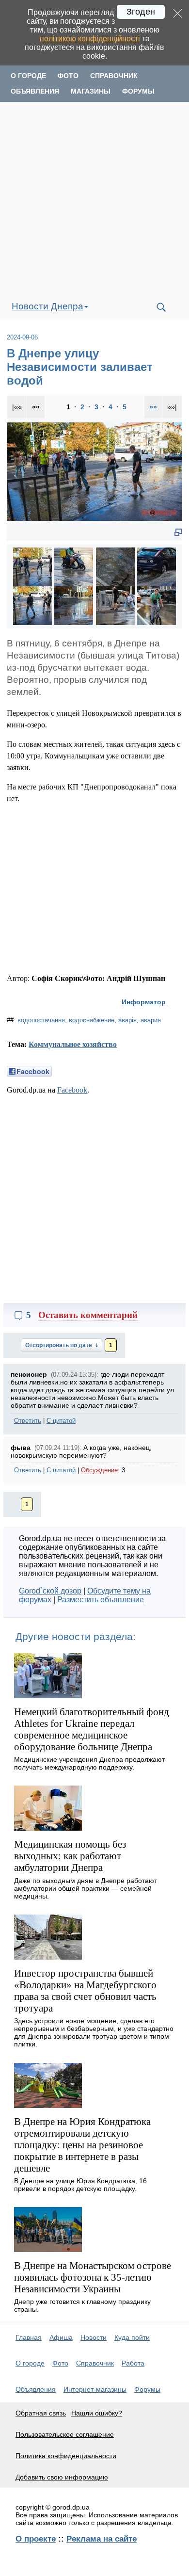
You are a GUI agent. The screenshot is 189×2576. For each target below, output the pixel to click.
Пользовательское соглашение (65, 2434)
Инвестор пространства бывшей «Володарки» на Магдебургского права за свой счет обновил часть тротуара (85, 1990)
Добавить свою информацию (62, 2477)
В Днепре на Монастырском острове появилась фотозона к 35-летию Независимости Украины (93, 2277)
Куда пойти (132, 2337)
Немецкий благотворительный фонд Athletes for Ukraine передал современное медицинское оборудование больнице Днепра (92, 1729)
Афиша (61, 2337)
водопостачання (41, 1020)
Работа (133, 2363)
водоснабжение (92, 1020)
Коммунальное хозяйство (73, 1044)
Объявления (35, 91)
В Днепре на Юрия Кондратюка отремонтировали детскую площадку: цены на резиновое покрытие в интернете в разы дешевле (82, 2145)
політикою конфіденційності (90, 39)
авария (151, 1020)
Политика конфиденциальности (66, 2456)
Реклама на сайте (102, 2539)
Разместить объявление (101, 1600)
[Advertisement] (94, 198)
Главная (29, 2337)
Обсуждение (99, 1470)
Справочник (114, 76)
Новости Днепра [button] (47, 306)
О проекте (36, 2539)
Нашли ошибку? (97, 2413)
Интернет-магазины (95, 2389)
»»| (172, 407)
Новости (94, 2337)
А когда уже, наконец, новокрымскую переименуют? (81, 1451)
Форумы (138, 91)
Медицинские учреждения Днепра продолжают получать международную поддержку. (89, 1763)
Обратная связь (41, 2413)
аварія (127, 1020)
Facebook (72, 1090)
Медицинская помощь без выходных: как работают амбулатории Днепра (70, 1856)
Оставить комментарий (88, 1315)
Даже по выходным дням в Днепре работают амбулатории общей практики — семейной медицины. (86, 1888)
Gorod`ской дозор (50, 1591)
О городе (28, 76)
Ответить (28, 1421)
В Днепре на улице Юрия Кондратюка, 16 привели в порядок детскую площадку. (80, 2185)
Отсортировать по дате (59, 1345)
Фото (68, 76)
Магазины (91, 91)
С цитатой (61, 1421)
